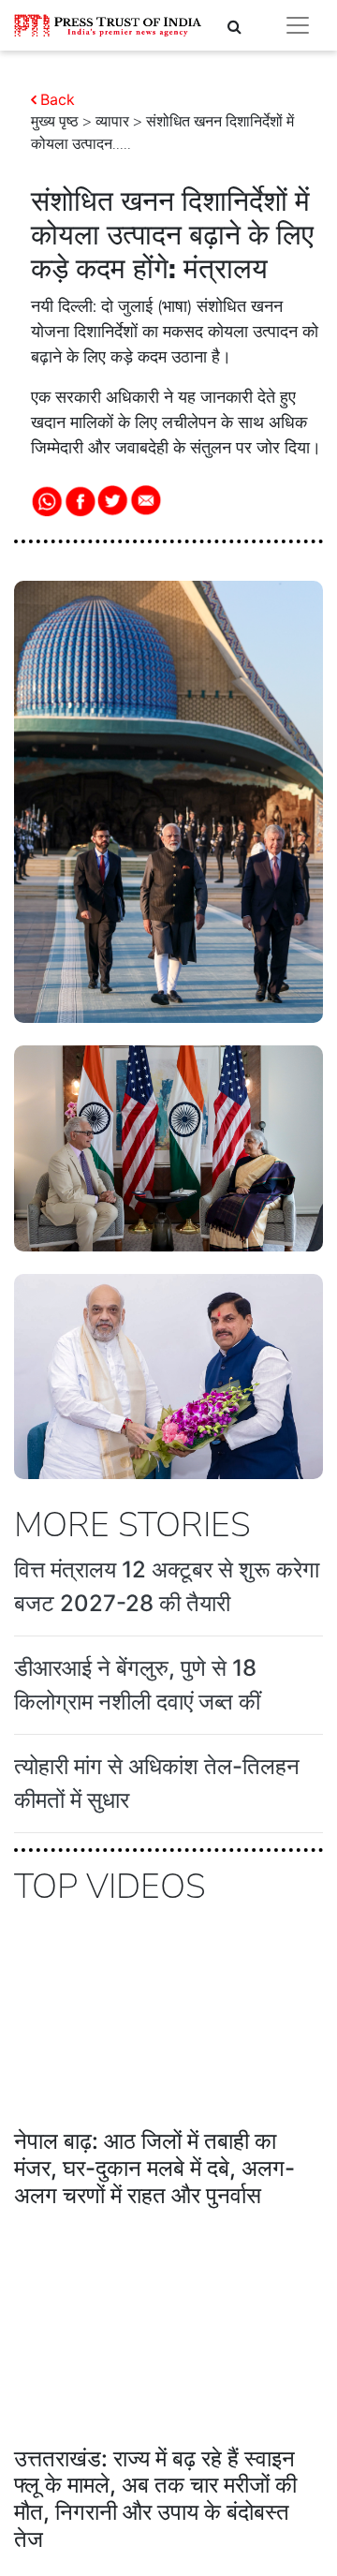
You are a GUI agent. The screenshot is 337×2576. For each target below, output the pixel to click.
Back (58, 99)
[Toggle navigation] (298, 25)
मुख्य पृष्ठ (55, 122)
